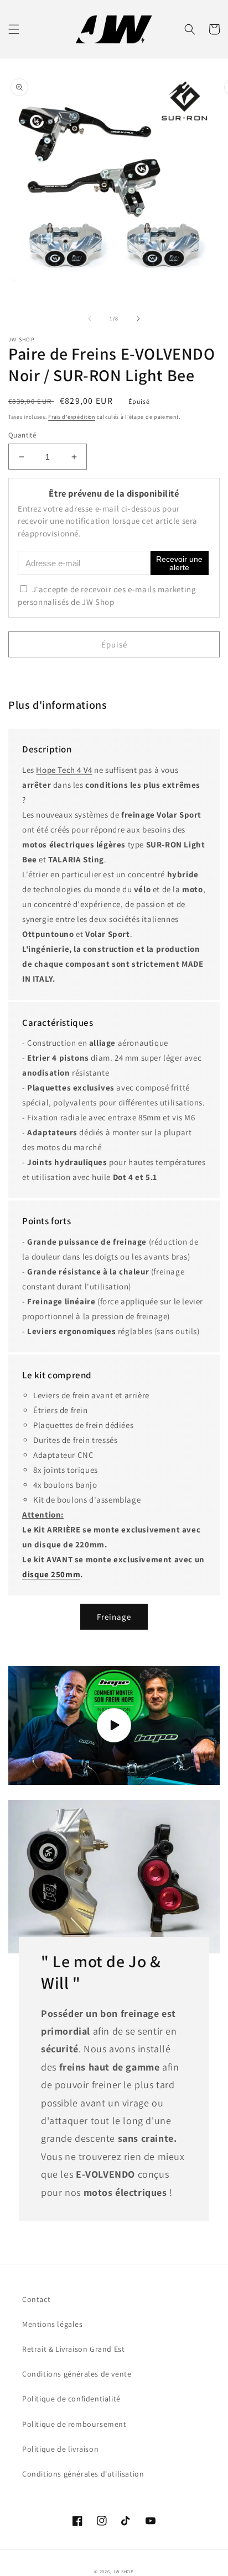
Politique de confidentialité (71, 2399)
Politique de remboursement (74, 2424)
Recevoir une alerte (179, 563)
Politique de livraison (60, 2449)
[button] (14, 29)
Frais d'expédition (72, 417)
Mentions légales (53, 2324)
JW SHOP (123, 2571)
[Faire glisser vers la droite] (138, 319)
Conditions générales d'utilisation (83, 2474)
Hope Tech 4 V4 (64, 770)
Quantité (22, 435)
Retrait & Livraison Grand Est (73, 2349)
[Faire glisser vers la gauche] (90, 319)
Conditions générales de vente (77, 2374)
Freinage (114, 1617)
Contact (36, 2299)
